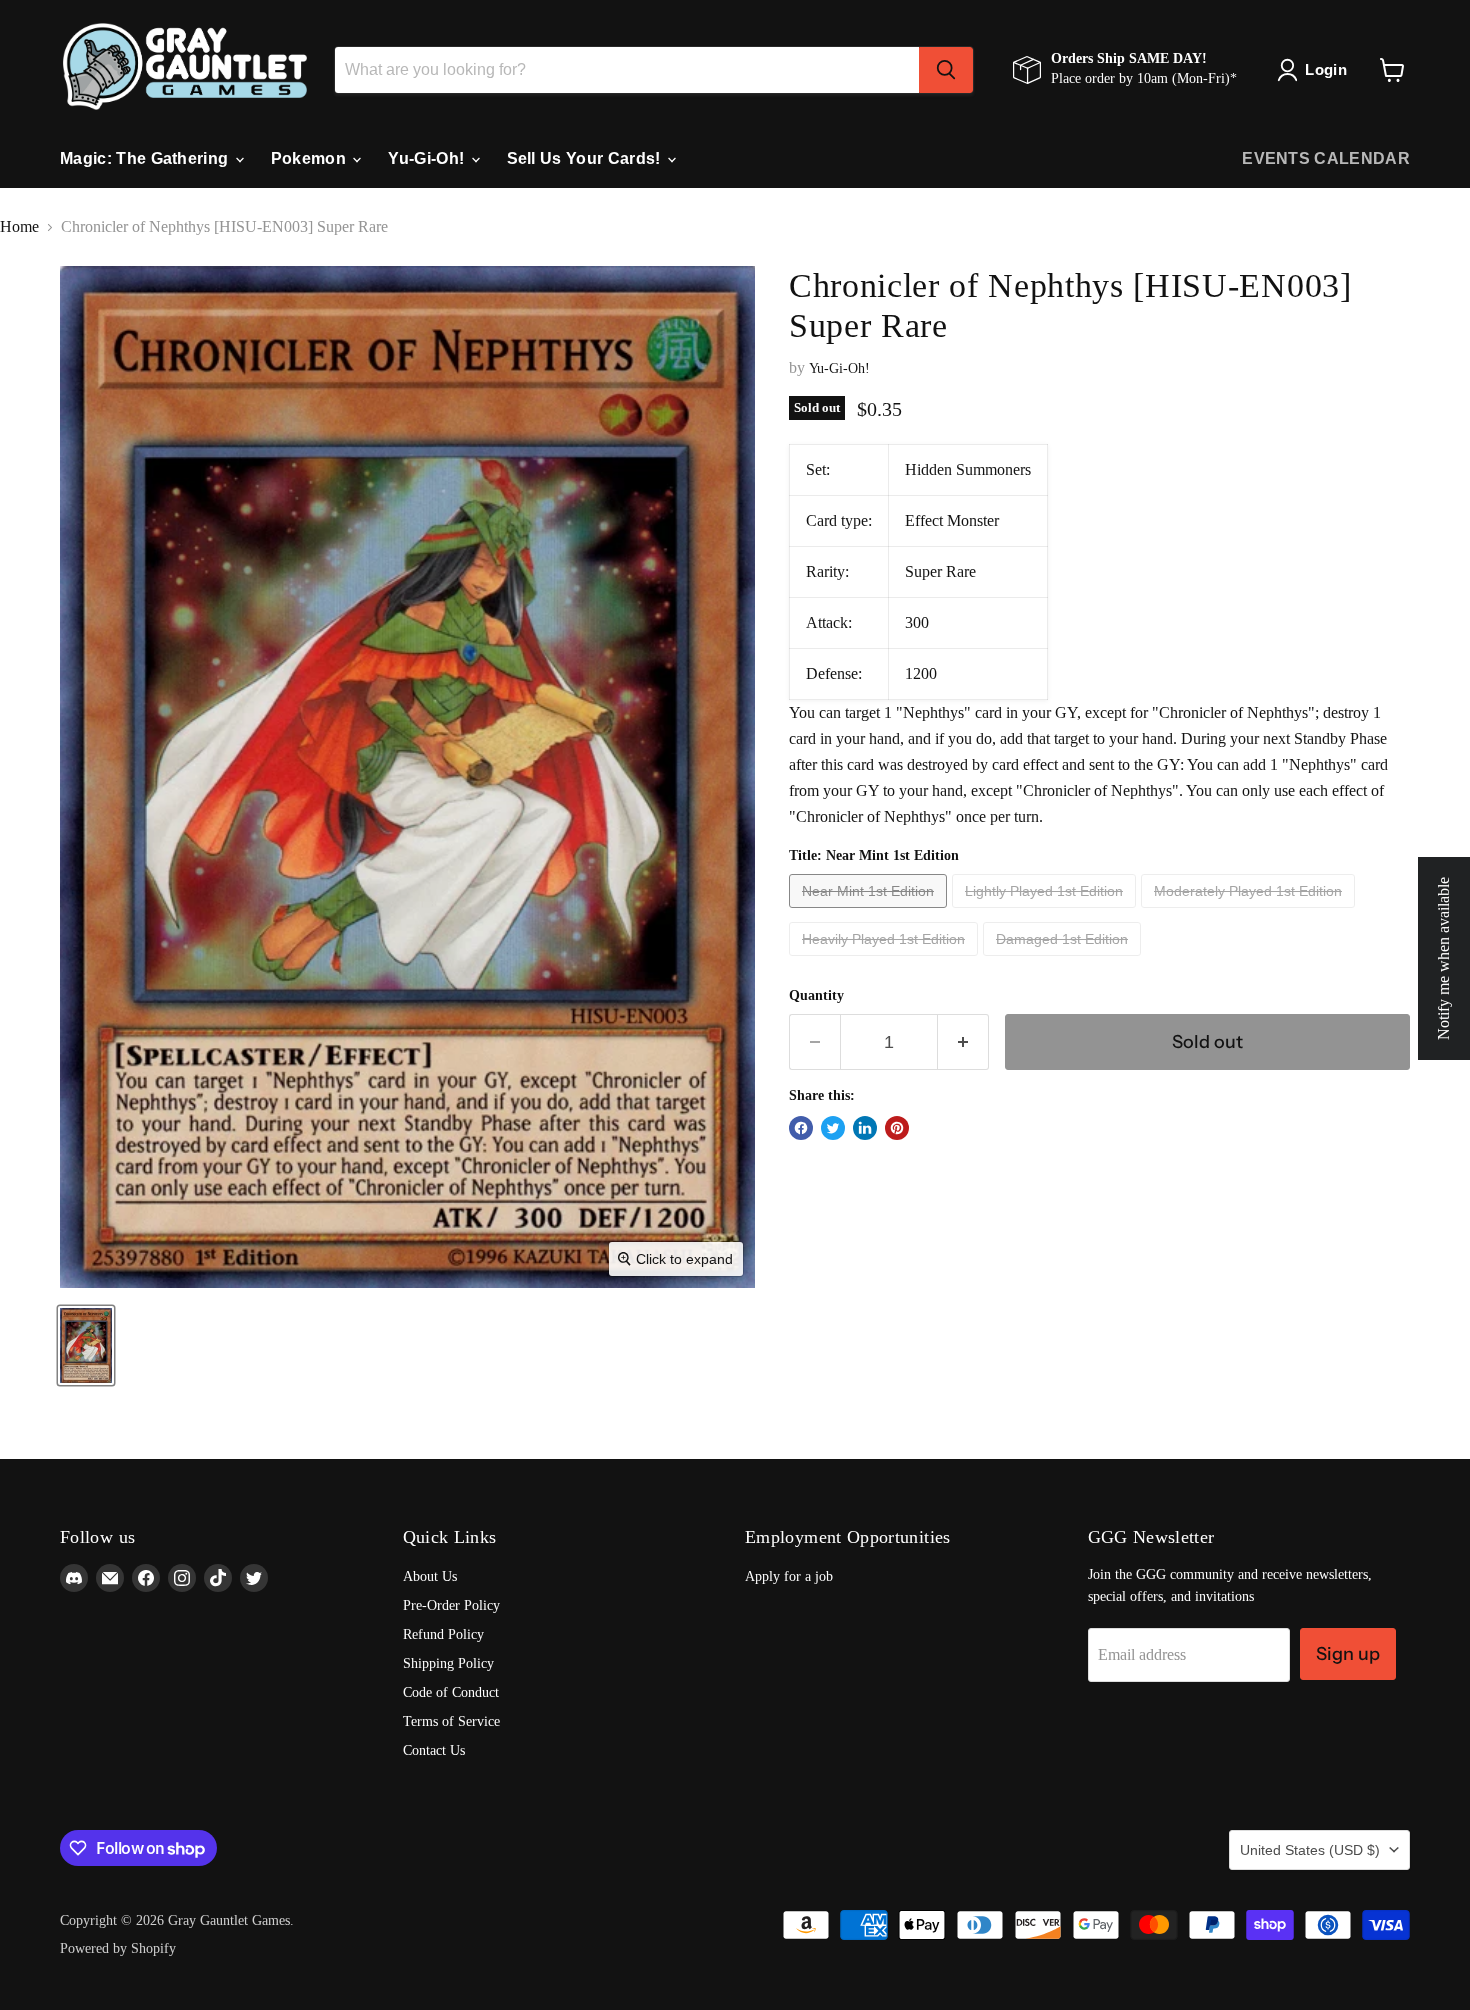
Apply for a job (789, 1576)
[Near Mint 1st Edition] (870, 912)
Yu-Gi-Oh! (428, 158)
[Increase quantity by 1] (963, 1042)
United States (1310, 1850)
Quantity (816, 995)
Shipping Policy (448, 1663)
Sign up (1348, 1654)
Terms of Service (451, 1721)
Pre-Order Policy (451, 1605)
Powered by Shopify (118, 1948)
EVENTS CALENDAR (1326, 158)
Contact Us (434, 1750)
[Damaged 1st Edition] (1064, 960)
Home (19, 226)
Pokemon (311, 158)
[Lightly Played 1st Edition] (1046, 912)
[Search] (946, 70)
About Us (430, 1576)
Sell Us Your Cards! (586, 158)
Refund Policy (443, 1634)
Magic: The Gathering (146, 158)
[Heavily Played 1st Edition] (886, 960)
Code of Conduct (451, 1692)
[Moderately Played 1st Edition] (1250, 912)
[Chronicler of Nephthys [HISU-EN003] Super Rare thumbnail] (86, 1345)
